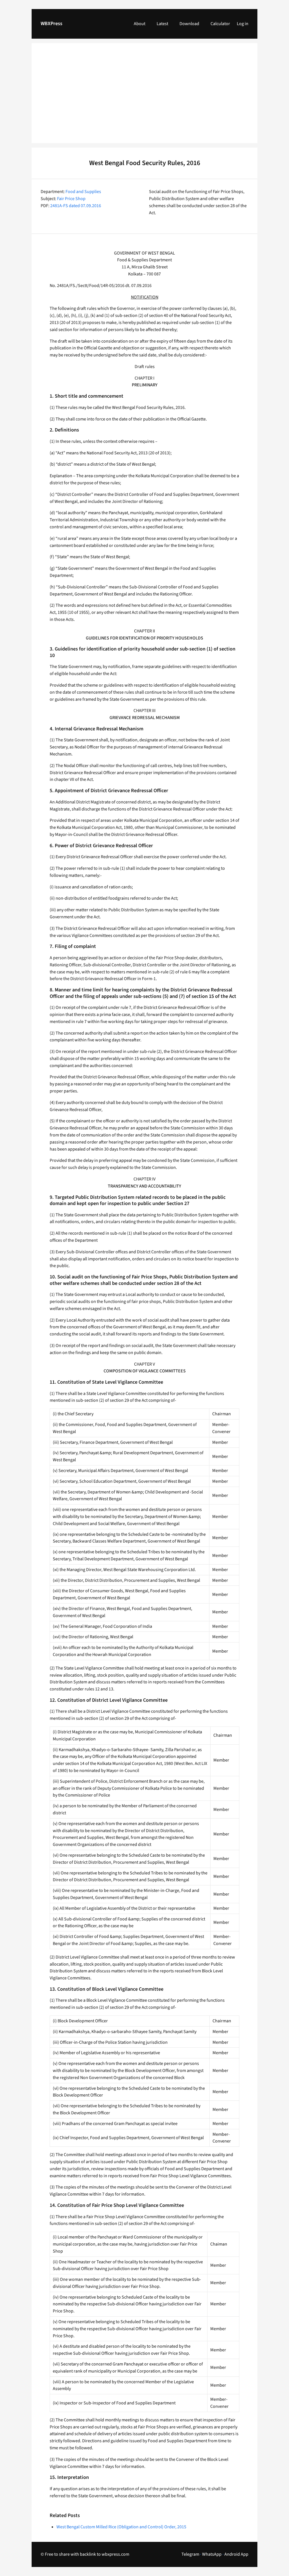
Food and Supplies (83, 192)
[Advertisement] (144, 97)
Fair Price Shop (71, 199)
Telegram (190, 2554)
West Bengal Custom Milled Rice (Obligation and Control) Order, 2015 (121, 2527)
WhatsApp (212, 2554)
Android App (236, 2554)
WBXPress (52, 24)
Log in (243, 24)
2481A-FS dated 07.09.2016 (76, 206)
